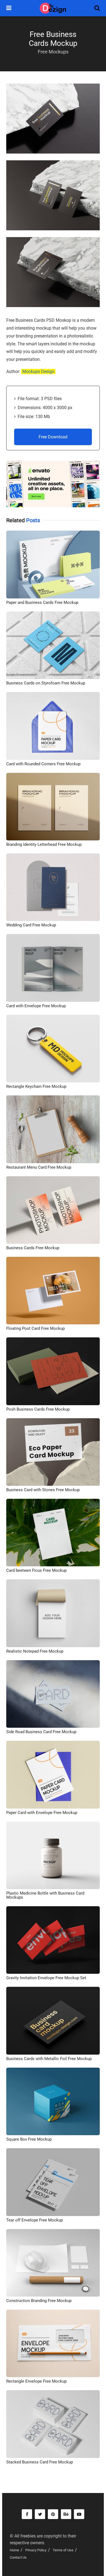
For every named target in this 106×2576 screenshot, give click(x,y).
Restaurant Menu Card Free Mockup (39, 1167)
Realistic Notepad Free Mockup (35, 1651)
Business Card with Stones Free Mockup (43, 1490)
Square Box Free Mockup (29, 2139)
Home (14, 2550)
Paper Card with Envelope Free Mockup (42, 1813)
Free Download (53, 437)
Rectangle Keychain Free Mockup (36, 1086)
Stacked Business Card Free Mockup (40, 2462)
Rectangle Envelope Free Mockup (36, 2381)
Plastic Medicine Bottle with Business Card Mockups (45, 1895)
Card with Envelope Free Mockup (36, 1006)
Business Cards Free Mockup (33, 1248)
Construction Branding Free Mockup (39, 2301)
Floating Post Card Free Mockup (35, 1328)
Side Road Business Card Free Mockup (41, 1732)
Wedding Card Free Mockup (31, 925)
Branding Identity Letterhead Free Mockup (44, 844)
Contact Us (18, 2557)
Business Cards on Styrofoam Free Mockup (46, 683)
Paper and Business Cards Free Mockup (42, 602)
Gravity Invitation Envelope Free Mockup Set (46, 1978)
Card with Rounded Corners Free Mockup (43, 764)
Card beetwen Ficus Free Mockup (36, 1570)
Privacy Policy (36, 2550)
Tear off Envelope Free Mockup (35, 2220)
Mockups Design (38, 372)
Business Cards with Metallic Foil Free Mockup (49, 2059)
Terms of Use (63, 2550)
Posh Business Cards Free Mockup (38, 1409)
